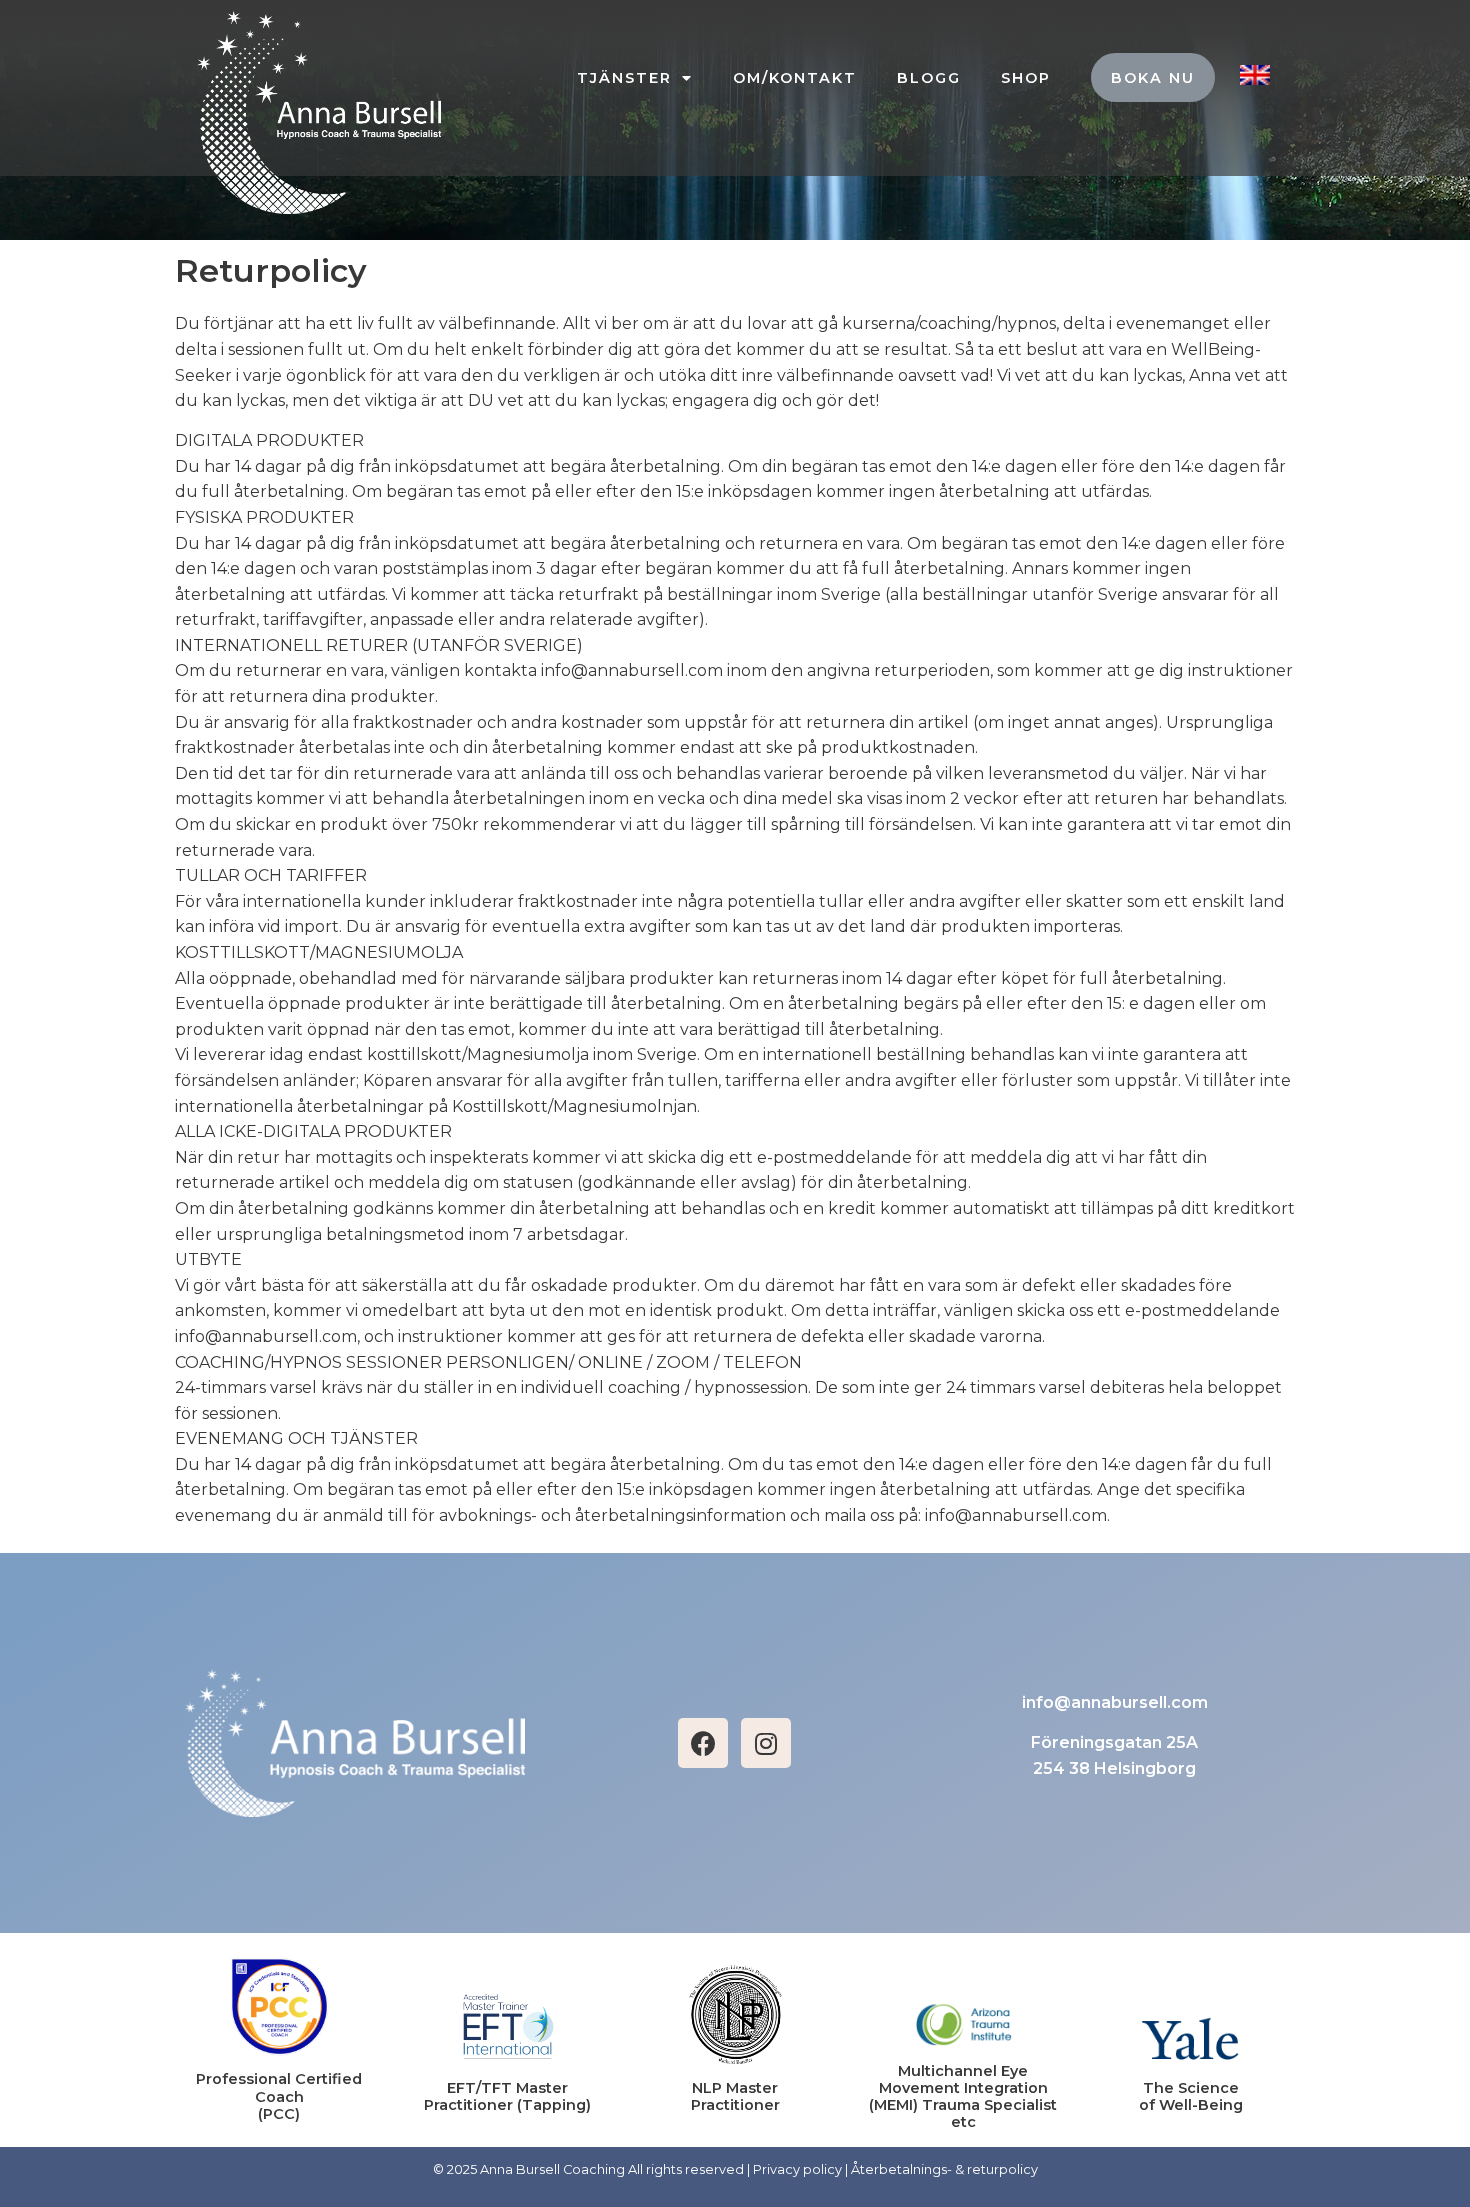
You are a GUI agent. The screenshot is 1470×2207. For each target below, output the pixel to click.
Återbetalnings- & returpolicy (944, 2169)
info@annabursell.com (1115, 1702)
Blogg (929, 78)
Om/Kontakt (795, 78)
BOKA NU (1153, 78)
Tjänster (624, 78)
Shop (1026, 78)
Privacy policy (797, 2169)
